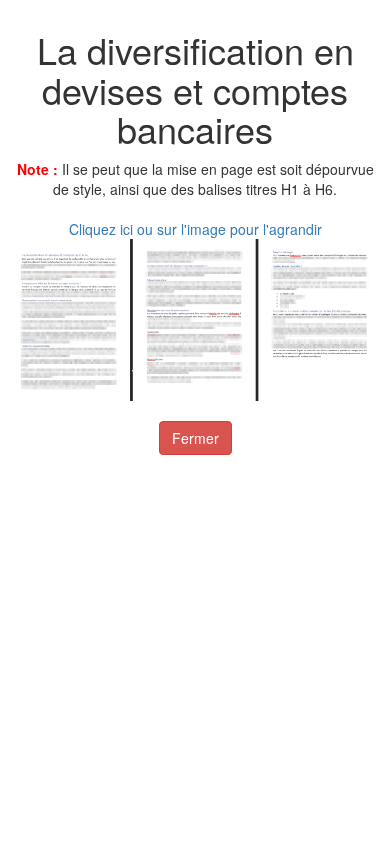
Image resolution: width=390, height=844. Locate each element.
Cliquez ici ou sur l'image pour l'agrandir (195, 229)
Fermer (195, 438)
